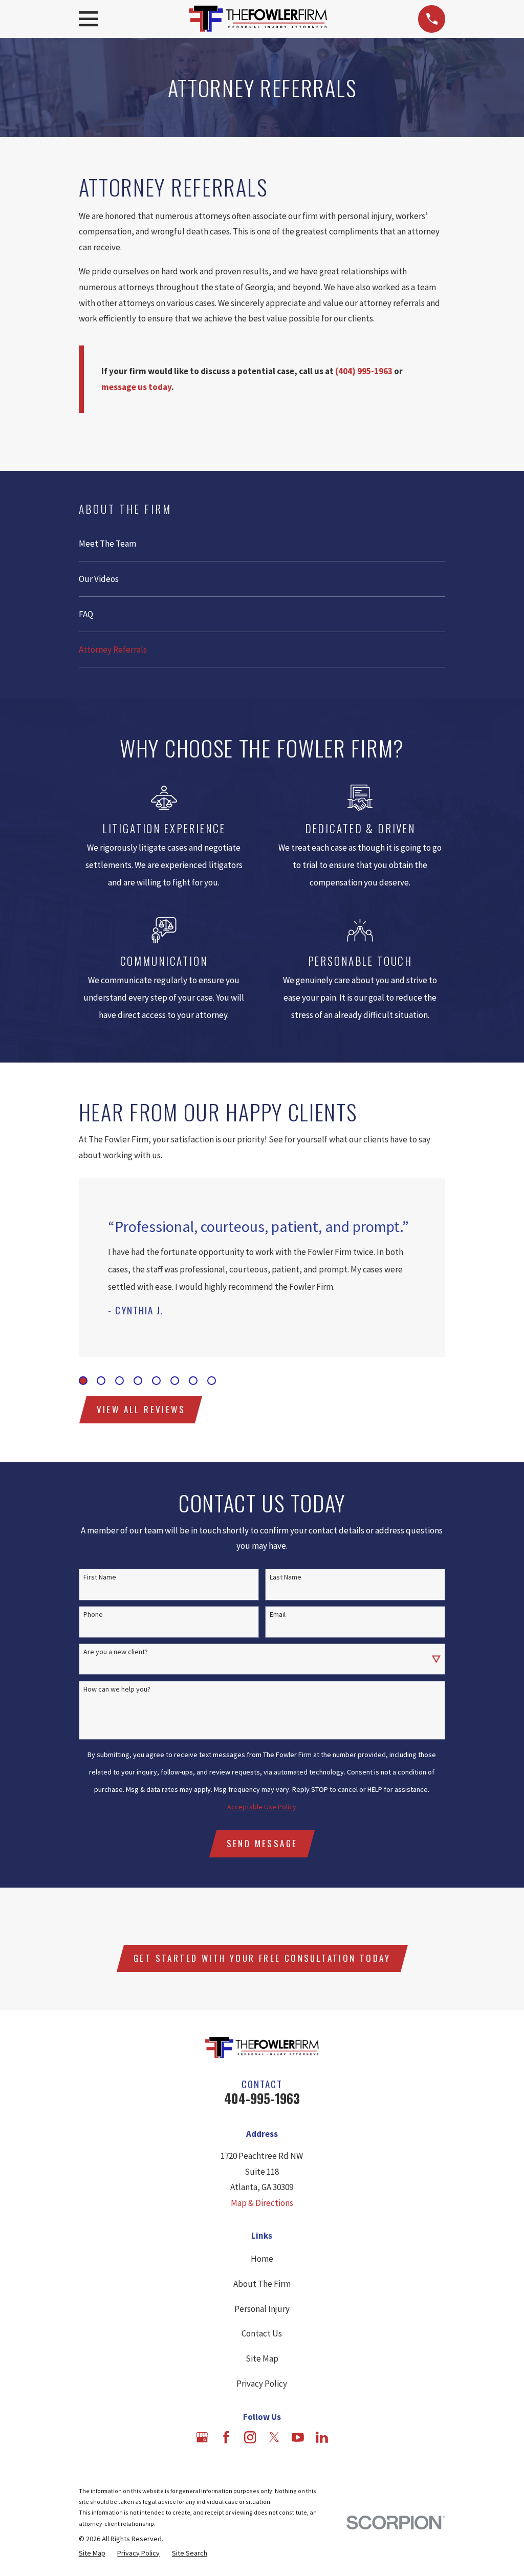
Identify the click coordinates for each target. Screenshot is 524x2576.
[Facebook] (226, 2437)
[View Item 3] (119, 1381)
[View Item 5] (156, 1381)
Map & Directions (262, 2203)
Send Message (262, 1843)
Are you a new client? (116, 1652)
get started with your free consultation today (262, 1958)
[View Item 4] (138, 1381)
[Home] (258, 19)
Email (278, 1615)
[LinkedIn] (322, 2437)
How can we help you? (117, 1689)
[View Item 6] (175, 1381)
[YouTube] (298, 2437)
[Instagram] (250, 2437)
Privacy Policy (262, 2384)
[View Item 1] (83, 1381)
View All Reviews (141, 1409)
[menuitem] (262, 544)
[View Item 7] (193, 1381)
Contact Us (262, 2333)
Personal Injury (262, 2309)
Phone (93, 1615)
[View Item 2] (101, 1381)
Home (262, 2259)
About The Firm (262, 2284)
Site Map (262, 2358)
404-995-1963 (262, 2098)
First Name (100, 1577)
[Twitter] (274, 2437)
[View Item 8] (212, 1381)
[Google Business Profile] (202, 2437)
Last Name (286, 1577)
